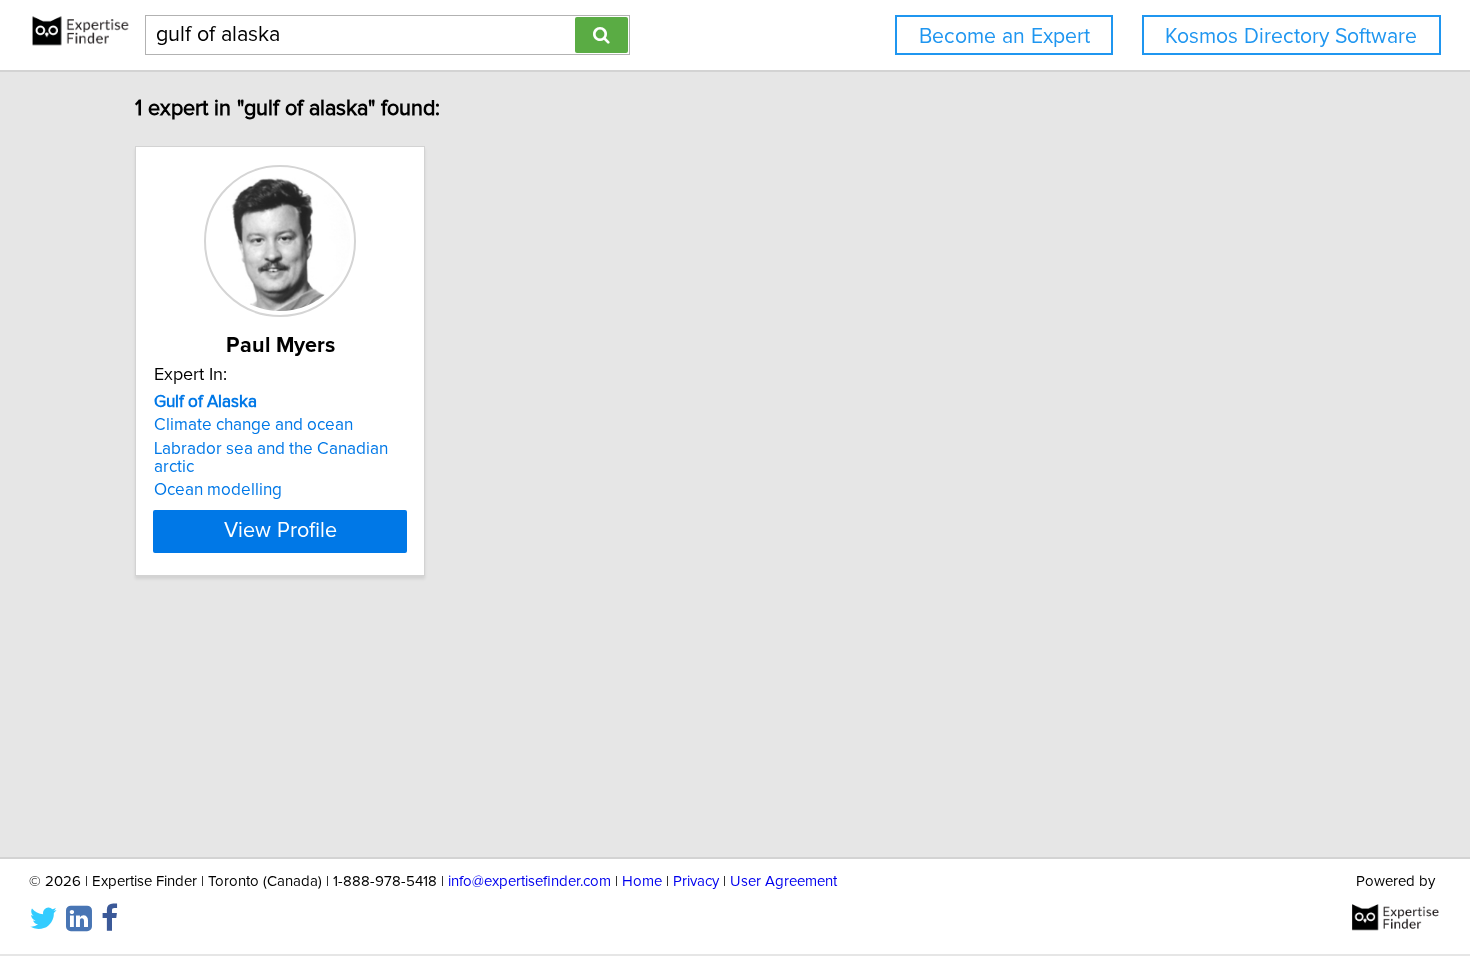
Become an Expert (1004, 36)
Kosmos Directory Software (1291, 36)
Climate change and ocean (253, 425)
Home (642, 881)
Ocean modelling (218, 490)
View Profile (280, 531)
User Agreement (783, 881)
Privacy (696, 881)
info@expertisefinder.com (529, 881)
